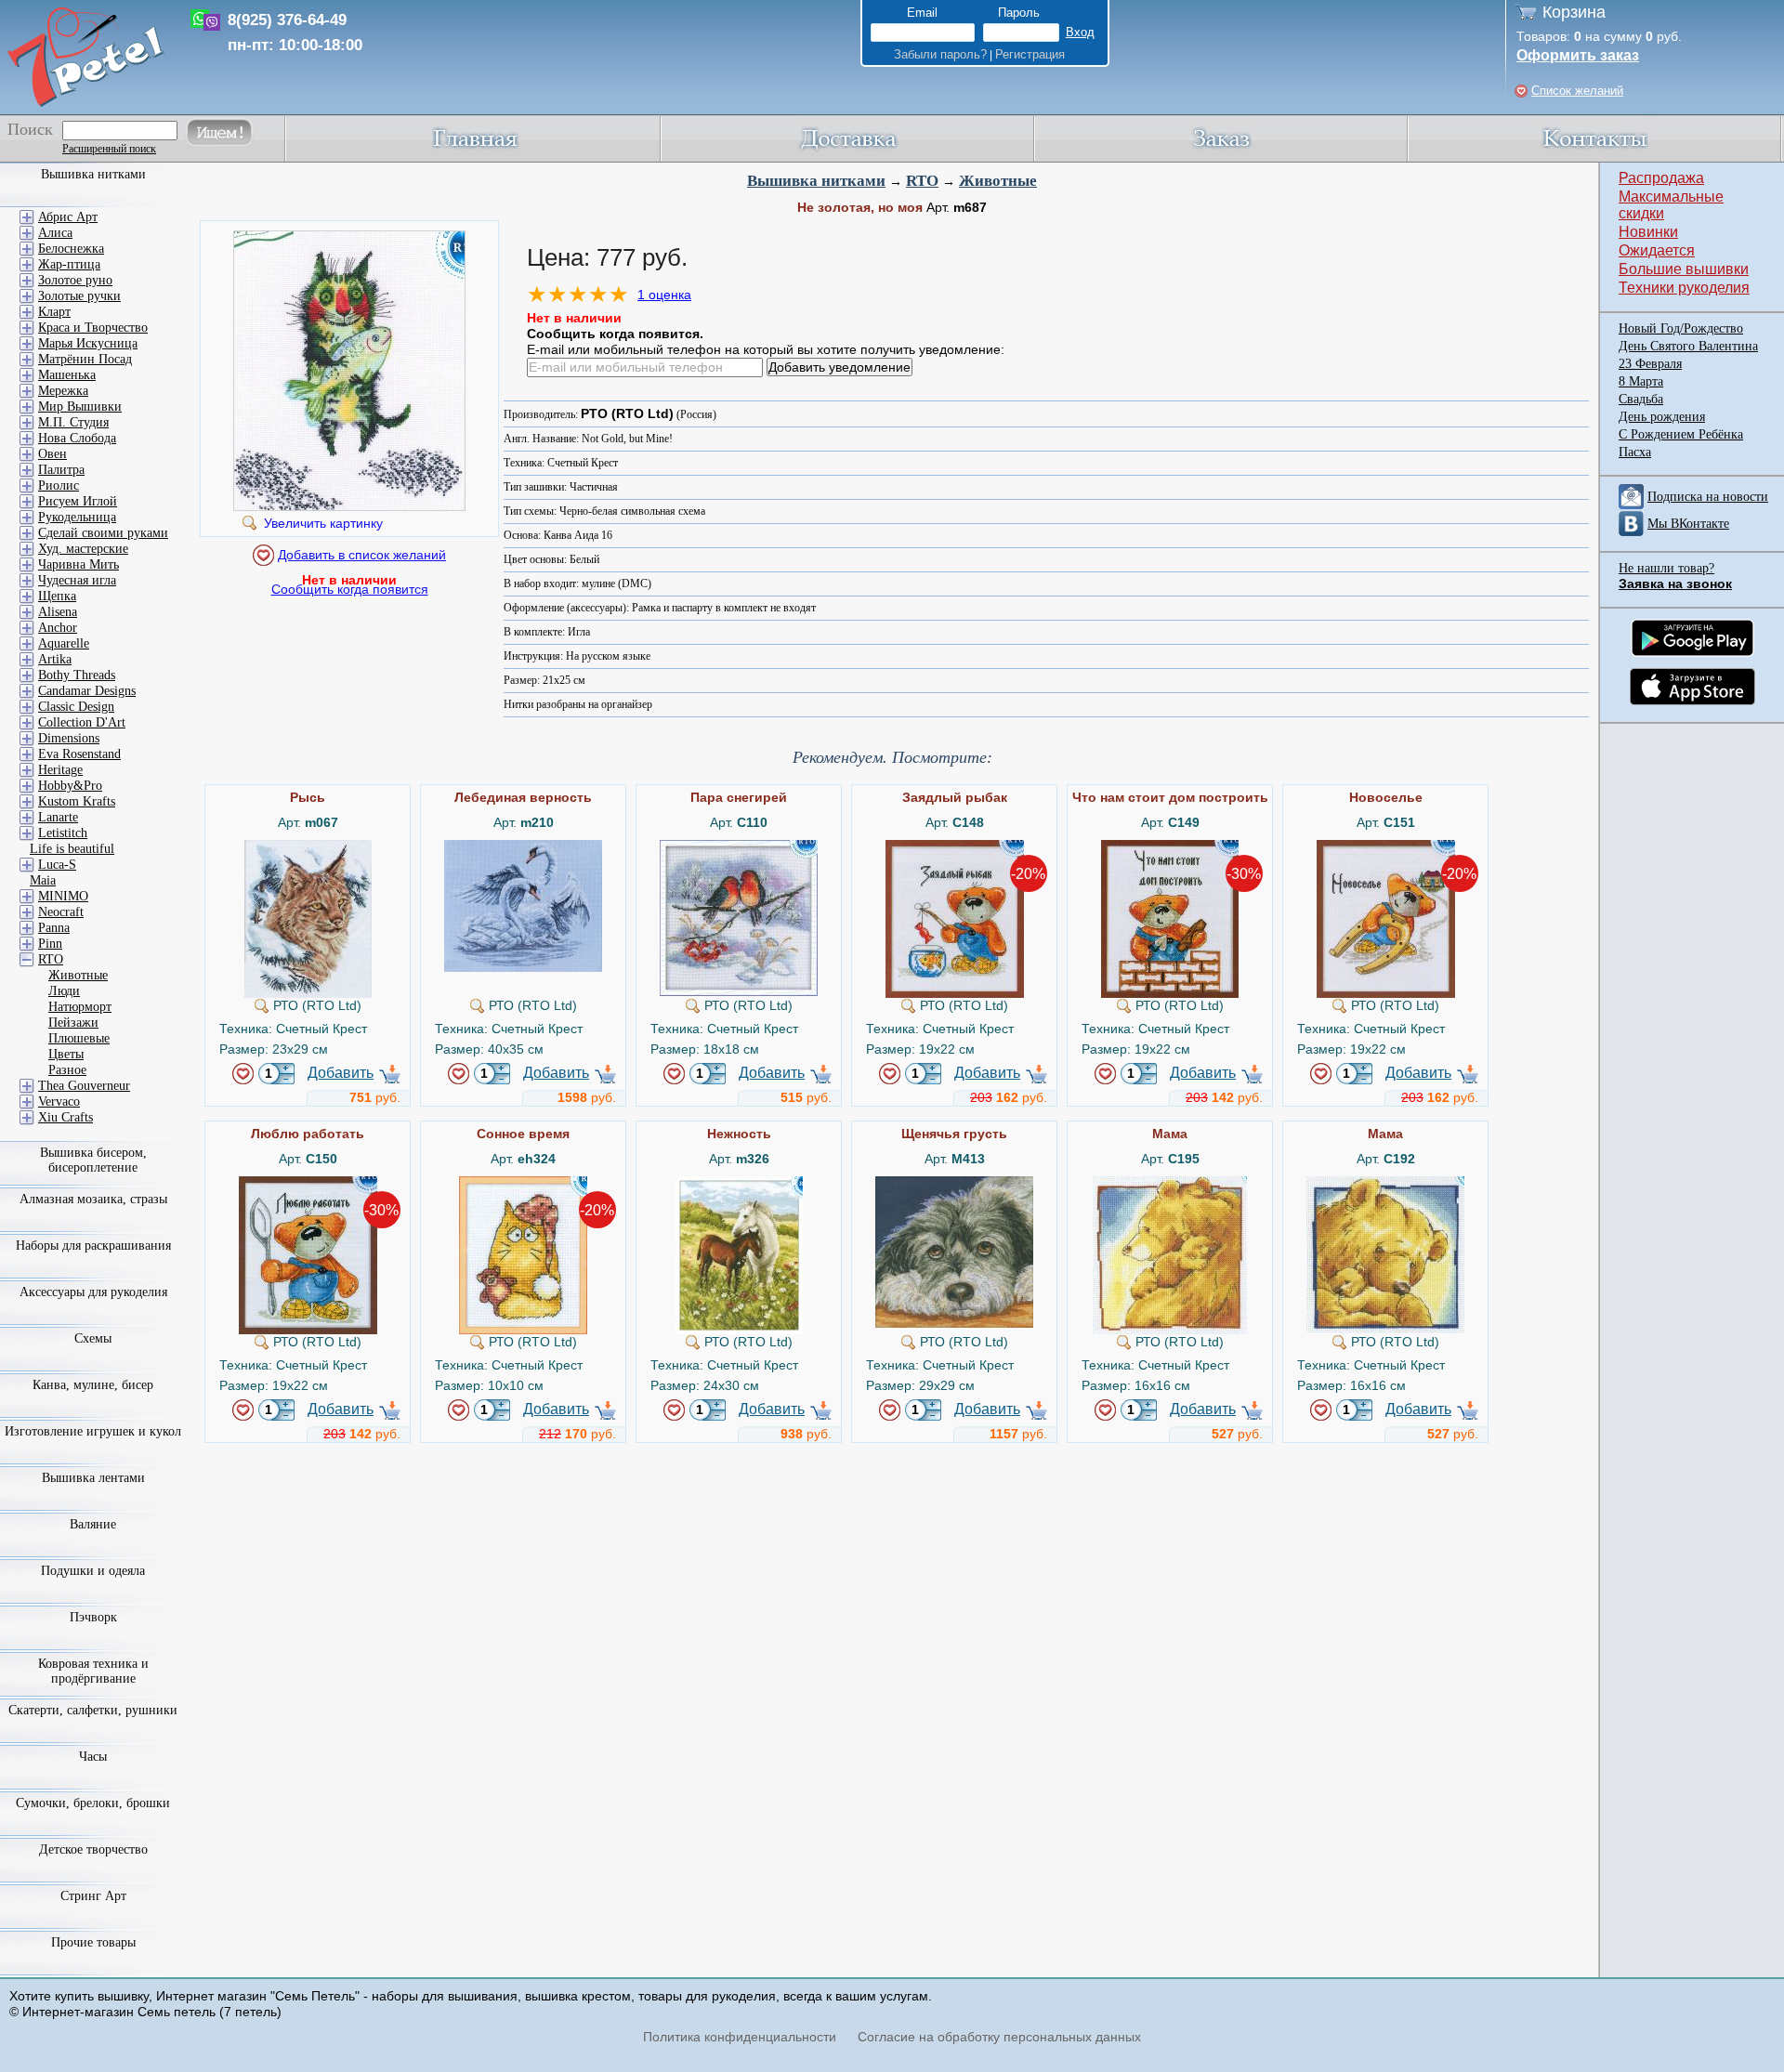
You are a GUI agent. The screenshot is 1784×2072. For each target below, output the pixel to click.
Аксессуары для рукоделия (93, 1292)
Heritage (60, 770)
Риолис (59, 485)
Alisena (58, 612)
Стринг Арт (93, 1896)
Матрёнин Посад (85, 359)
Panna (54, 928)
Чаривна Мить (79, 564)
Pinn (50, 944)
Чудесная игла (77, 580)
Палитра (61, 470)
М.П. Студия (73, 422)
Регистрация (1030, 54)
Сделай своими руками (103, 533)
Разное (67, 1070)
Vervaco (59, 1102)
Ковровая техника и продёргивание (93, 1671)
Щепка (57, 596)
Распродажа (1661, 178)
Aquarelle (64, 643)
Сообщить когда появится (350, 589)
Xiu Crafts (66, 1117)
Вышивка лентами (93, 1478)
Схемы (93, 1338)
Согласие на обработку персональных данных (999, 2037)
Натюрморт (80, 1007)
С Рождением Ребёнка (1681, 434)
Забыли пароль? (940, 54)
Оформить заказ (1578, 55)
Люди (64, 991)
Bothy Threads (77, 675)
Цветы (66, 1054)
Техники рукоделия (1684, 288)
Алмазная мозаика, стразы (93, 1199)
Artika (55, 659)
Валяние (93, 1524)
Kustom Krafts (77, 801)
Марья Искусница (88, 343)
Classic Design (76, 707)
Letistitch (63, 833)
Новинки (1648, 232)
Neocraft (61, 912)
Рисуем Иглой (78, 501)
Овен (52, 454)
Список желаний (1577, 91)
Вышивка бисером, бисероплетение (93, 1160)
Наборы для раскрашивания (93, 1246)
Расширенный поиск (109, 149)
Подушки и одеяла (93, 1571)
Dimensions (69, 738)
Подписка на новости (1708, 497)
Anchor (58, 628)
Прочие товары (93, 1942)
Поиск (30, 129)
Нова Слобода (77, 438)
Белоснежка (71, 249)
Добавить (341, 1073)
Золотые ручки (79, 296)
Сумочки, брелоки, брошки (93, 1803)
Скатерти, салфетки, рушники (93, 1710)
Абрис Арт (68, 217)
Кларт (54, 312)
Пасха (1635, 452)
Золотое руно (75, 280)
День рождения (1662, 417)
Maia (43, 880)
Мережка (63, 391)
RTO (922, 181)
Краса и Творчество (93, 328)
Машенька (67, 375)
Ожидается (1657, 250)
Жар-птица (69, 264)
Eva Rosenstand (79, 754)
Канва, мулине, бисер (93, 1385)
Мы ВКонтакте (1688, 524)
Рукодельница (77, 517)
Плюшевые (79, 1038)
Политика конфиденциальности (740, 2037)
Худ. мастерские (83, 549)
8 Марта (1641, 381)
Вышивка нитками (816, 181)
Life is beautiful (72, 849)
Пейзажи (73, 1023)
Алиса (55, 233)
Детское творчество (93, 1849)
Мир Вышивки (80, 407)
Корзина (1574, 12)
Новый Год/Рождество (1681, 328)
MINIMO (63, 896)
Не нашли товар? (1666, 568)
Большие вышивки (1684, 269)
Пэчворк (93, 1617)
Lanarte (58, 817)
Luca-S (57, 865)
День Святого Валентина (1688, 346)
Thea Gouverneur (84, 1086)
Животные (998, 181)
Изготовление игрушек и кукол (93, 1431)
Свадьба (1641, 399)
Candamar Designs (87, 691)
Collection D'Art (82, 722)
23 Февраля (1650, 364)
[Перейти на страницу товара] (308, 847)
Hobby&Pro (70, 786)
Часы (93, 1757)
